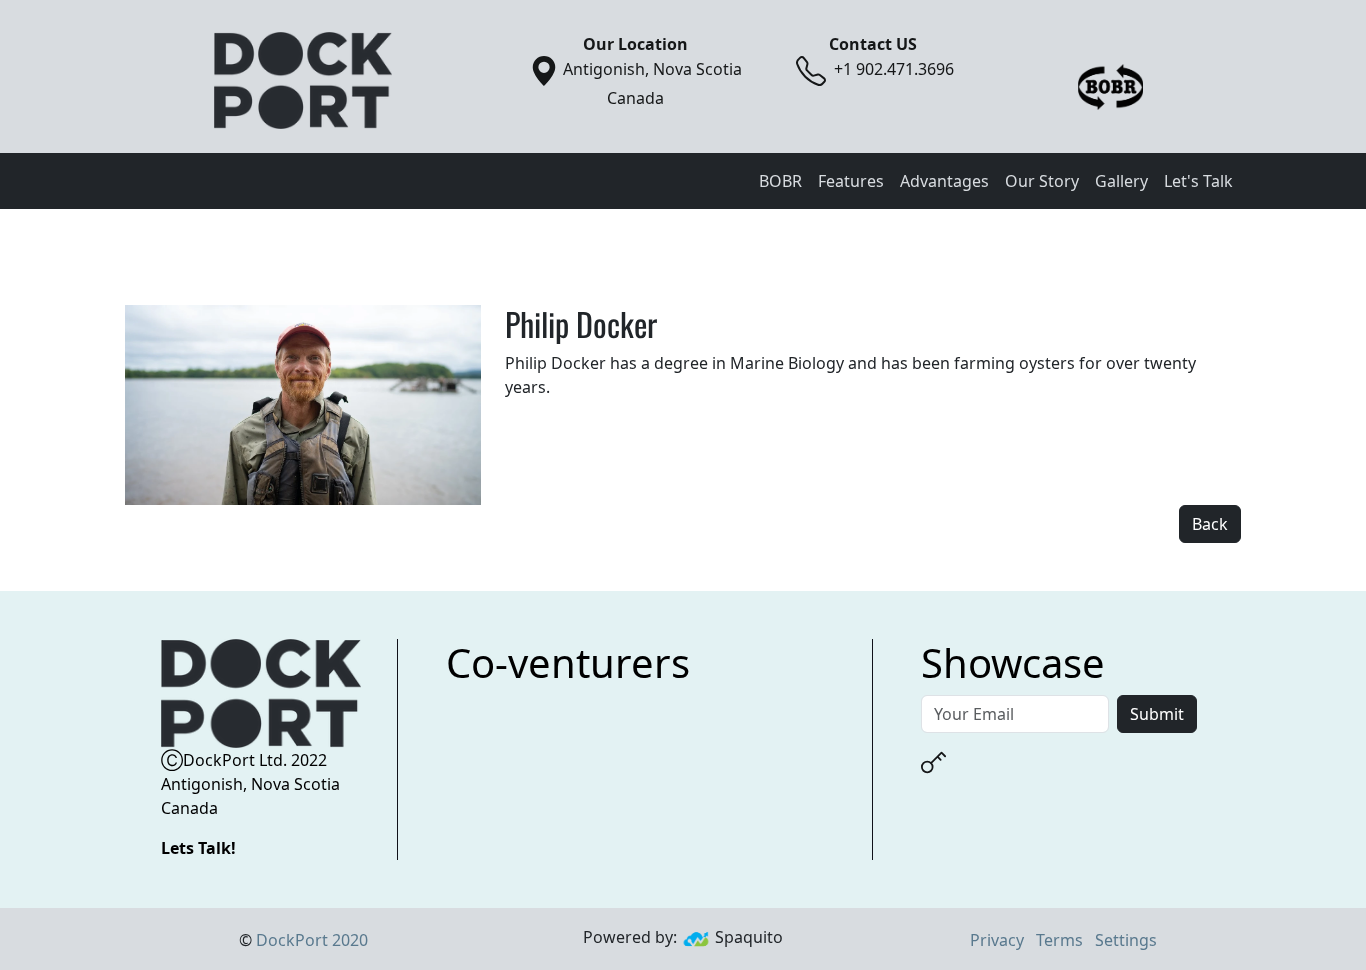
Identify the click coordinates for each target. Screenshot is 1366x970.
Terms (1059, 940)
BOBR (780, 181)
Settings (1126, 940)
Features (851, 181)
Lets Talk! (198, 848)
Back (1210, 524)
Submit (1157, 714)
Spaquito (749, 937)
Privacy (997, 940)
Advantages (944, 181)
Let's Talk (1198, 181)
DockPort (312, 940)
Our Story (1042, 181)
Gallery (1121, 181)
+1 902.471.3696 (894, 69)
